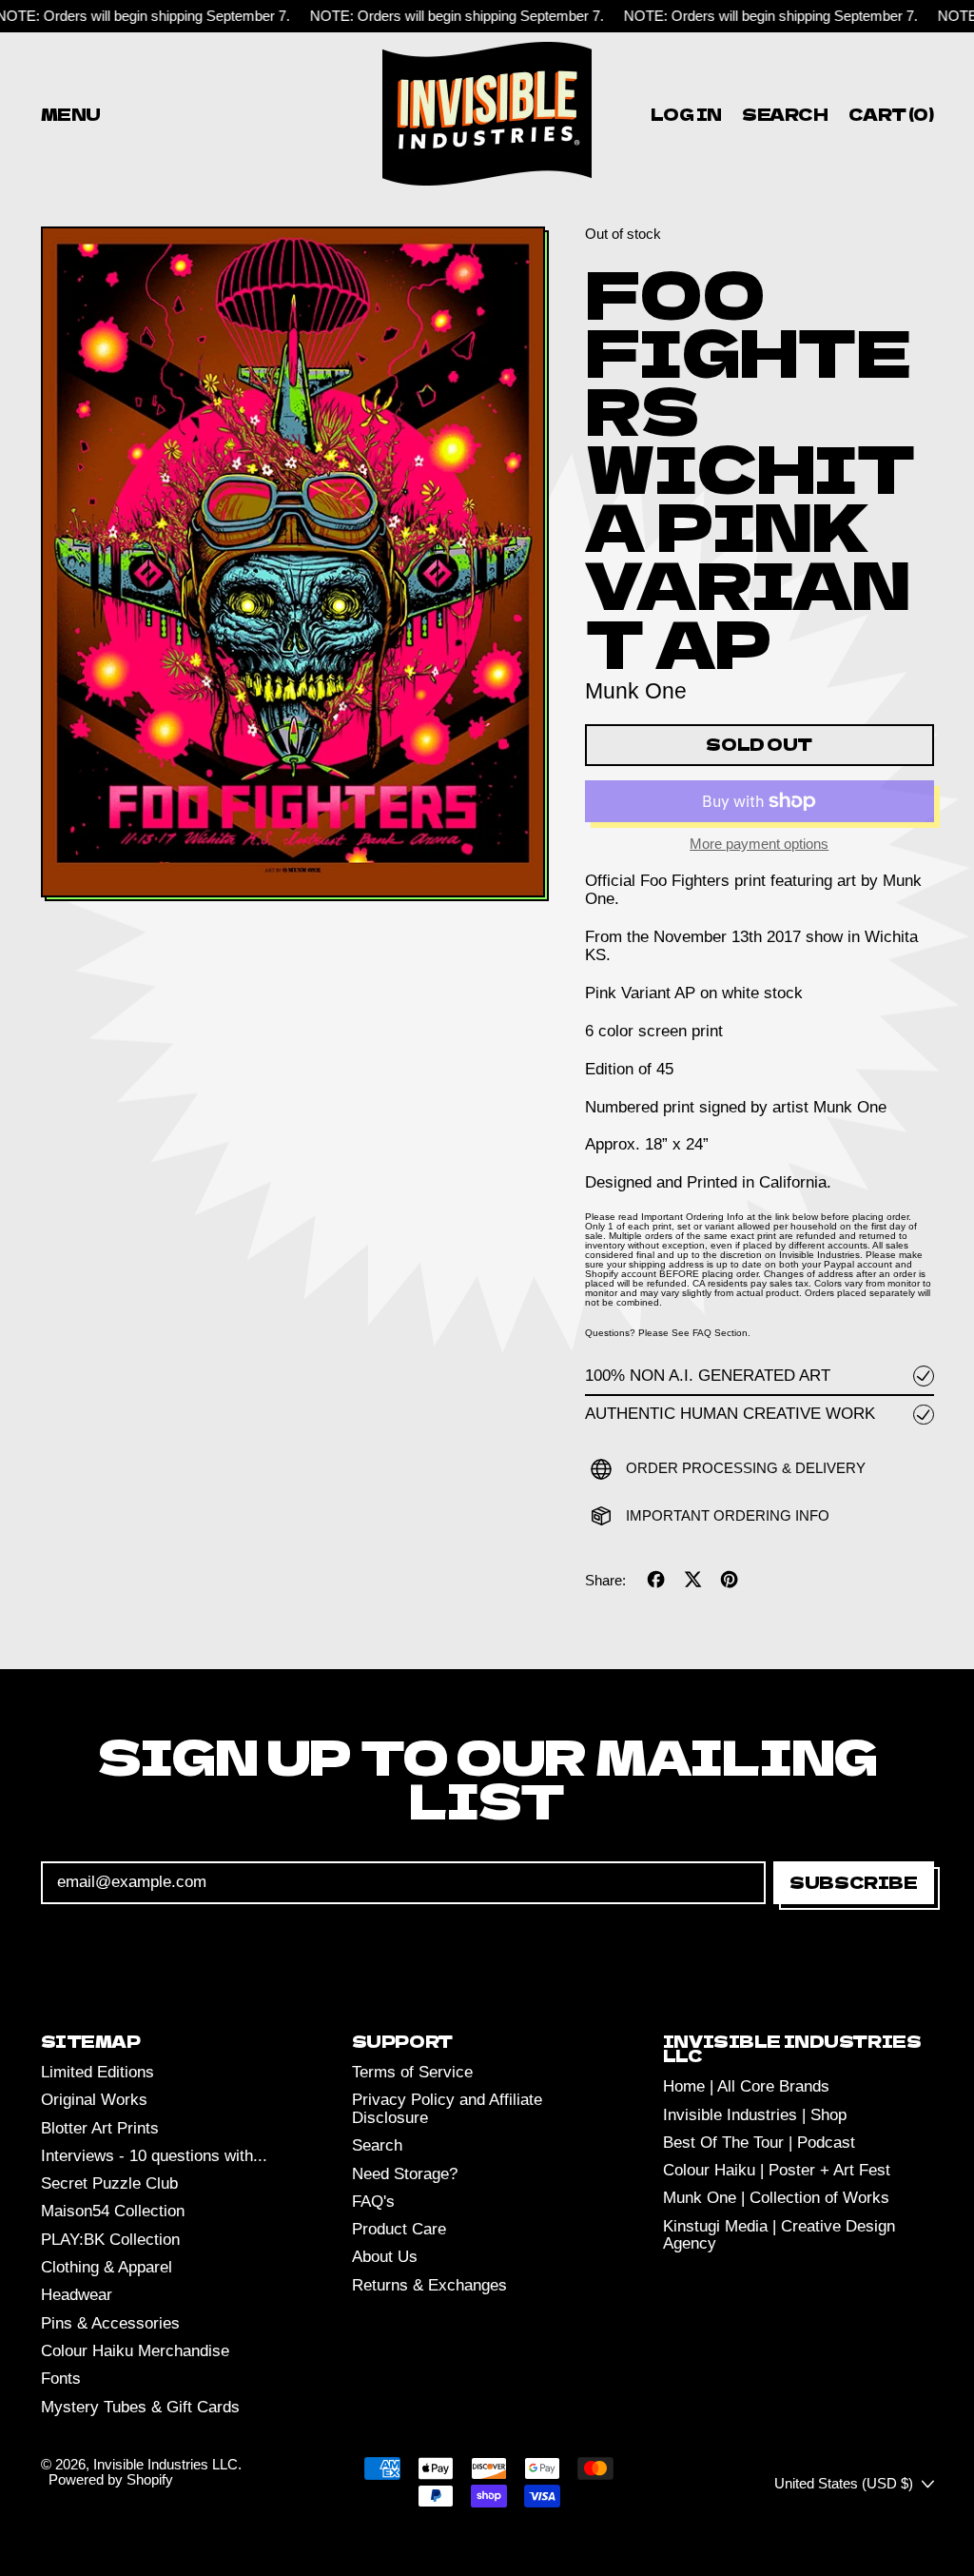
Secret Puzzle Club (109, 2183)
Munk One (636, 691)
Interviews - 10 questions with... (154, 2156)
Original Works (94, 2100)
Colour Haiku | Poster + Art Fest (777, 2170)
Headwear (77, 2295)
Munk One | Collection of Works (776, 2198)
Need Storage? (405, 2174)
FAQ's (373, 2202)
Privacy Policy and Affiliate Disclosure (447, 2109)
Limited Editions (97, 2072)
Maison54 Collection (113, 2211)
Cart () (890, 117)
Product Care (399, 2229)
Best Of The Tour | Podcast (759, 2143)
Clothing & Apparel (107, 2267)
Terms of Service (412, 2072)
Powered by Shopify (111, 2479)
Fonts (61, 2379)
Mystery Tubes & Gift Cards (140, 2407)
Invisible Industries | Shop (755, 2115)
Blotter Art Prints (100, 2128)
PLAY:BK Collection (110, 2240)
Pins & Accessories (110, 2323)
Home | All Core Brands (746, 2086)
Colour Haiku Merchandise (135, 2351)
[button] (786, 114)
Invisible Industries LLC (166, 2464)
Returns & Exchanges (429, 2285)
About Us (385, 2257)
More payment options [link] (759, 844)
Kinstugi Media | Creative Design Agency (779, 2235)
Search (377, 2145)
